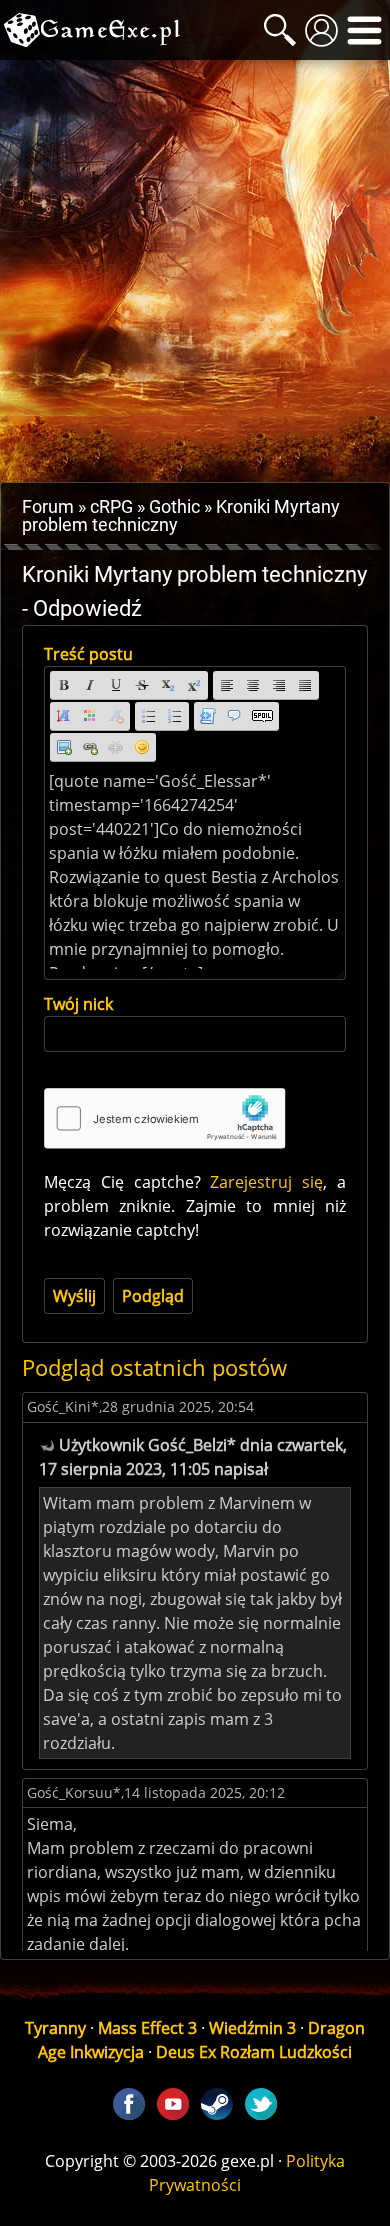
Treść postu (88, 654)
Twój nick (78, 1004)
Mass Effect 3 (147, 2028)
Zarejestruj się (266, 1182)
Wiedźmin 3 (252, 2028)
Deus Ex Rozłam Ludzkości (254, 2052)
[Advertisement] (195, 271)
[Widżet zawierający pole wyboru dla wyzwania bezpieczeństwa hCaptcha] (165, 1118)
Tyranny (55, 2028)
